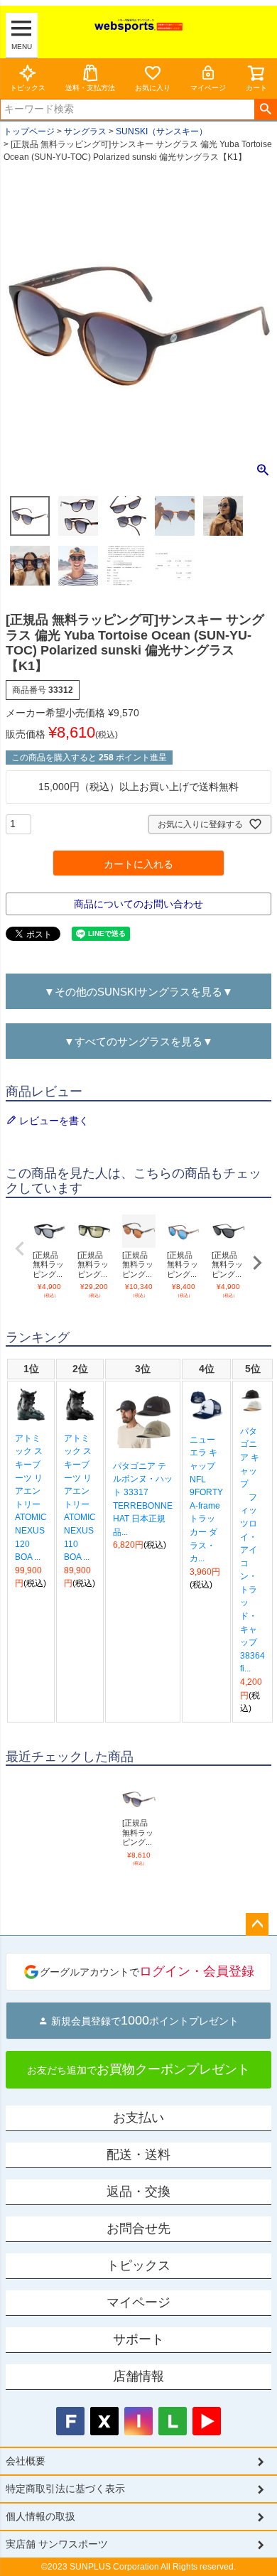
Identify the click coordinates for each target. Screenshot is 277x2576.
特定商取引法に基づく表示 (65, 2489)
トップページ (29, 131)
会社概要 (26, 2461)
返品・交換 (138, 2192)
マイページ (208, 88)
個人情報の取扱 (40, 2516)
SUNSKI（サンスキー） (162, 131)
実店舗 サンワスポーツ (57, 2544)
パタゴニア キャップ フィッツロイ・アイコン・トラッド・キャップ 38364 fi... (252, 1550)
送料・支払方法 (90, 88)
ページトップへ (257, 1924)
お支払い (138, 2118)
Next (257, 1263)
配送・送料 (138, 2155)
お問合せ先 (138, 2229)
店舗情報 (138, 2376)
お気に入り (153, 88)
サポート (138, 2339)
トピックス (28, 88)
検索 (265, 109)
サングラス (85, 131)
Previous (20, 1249)
